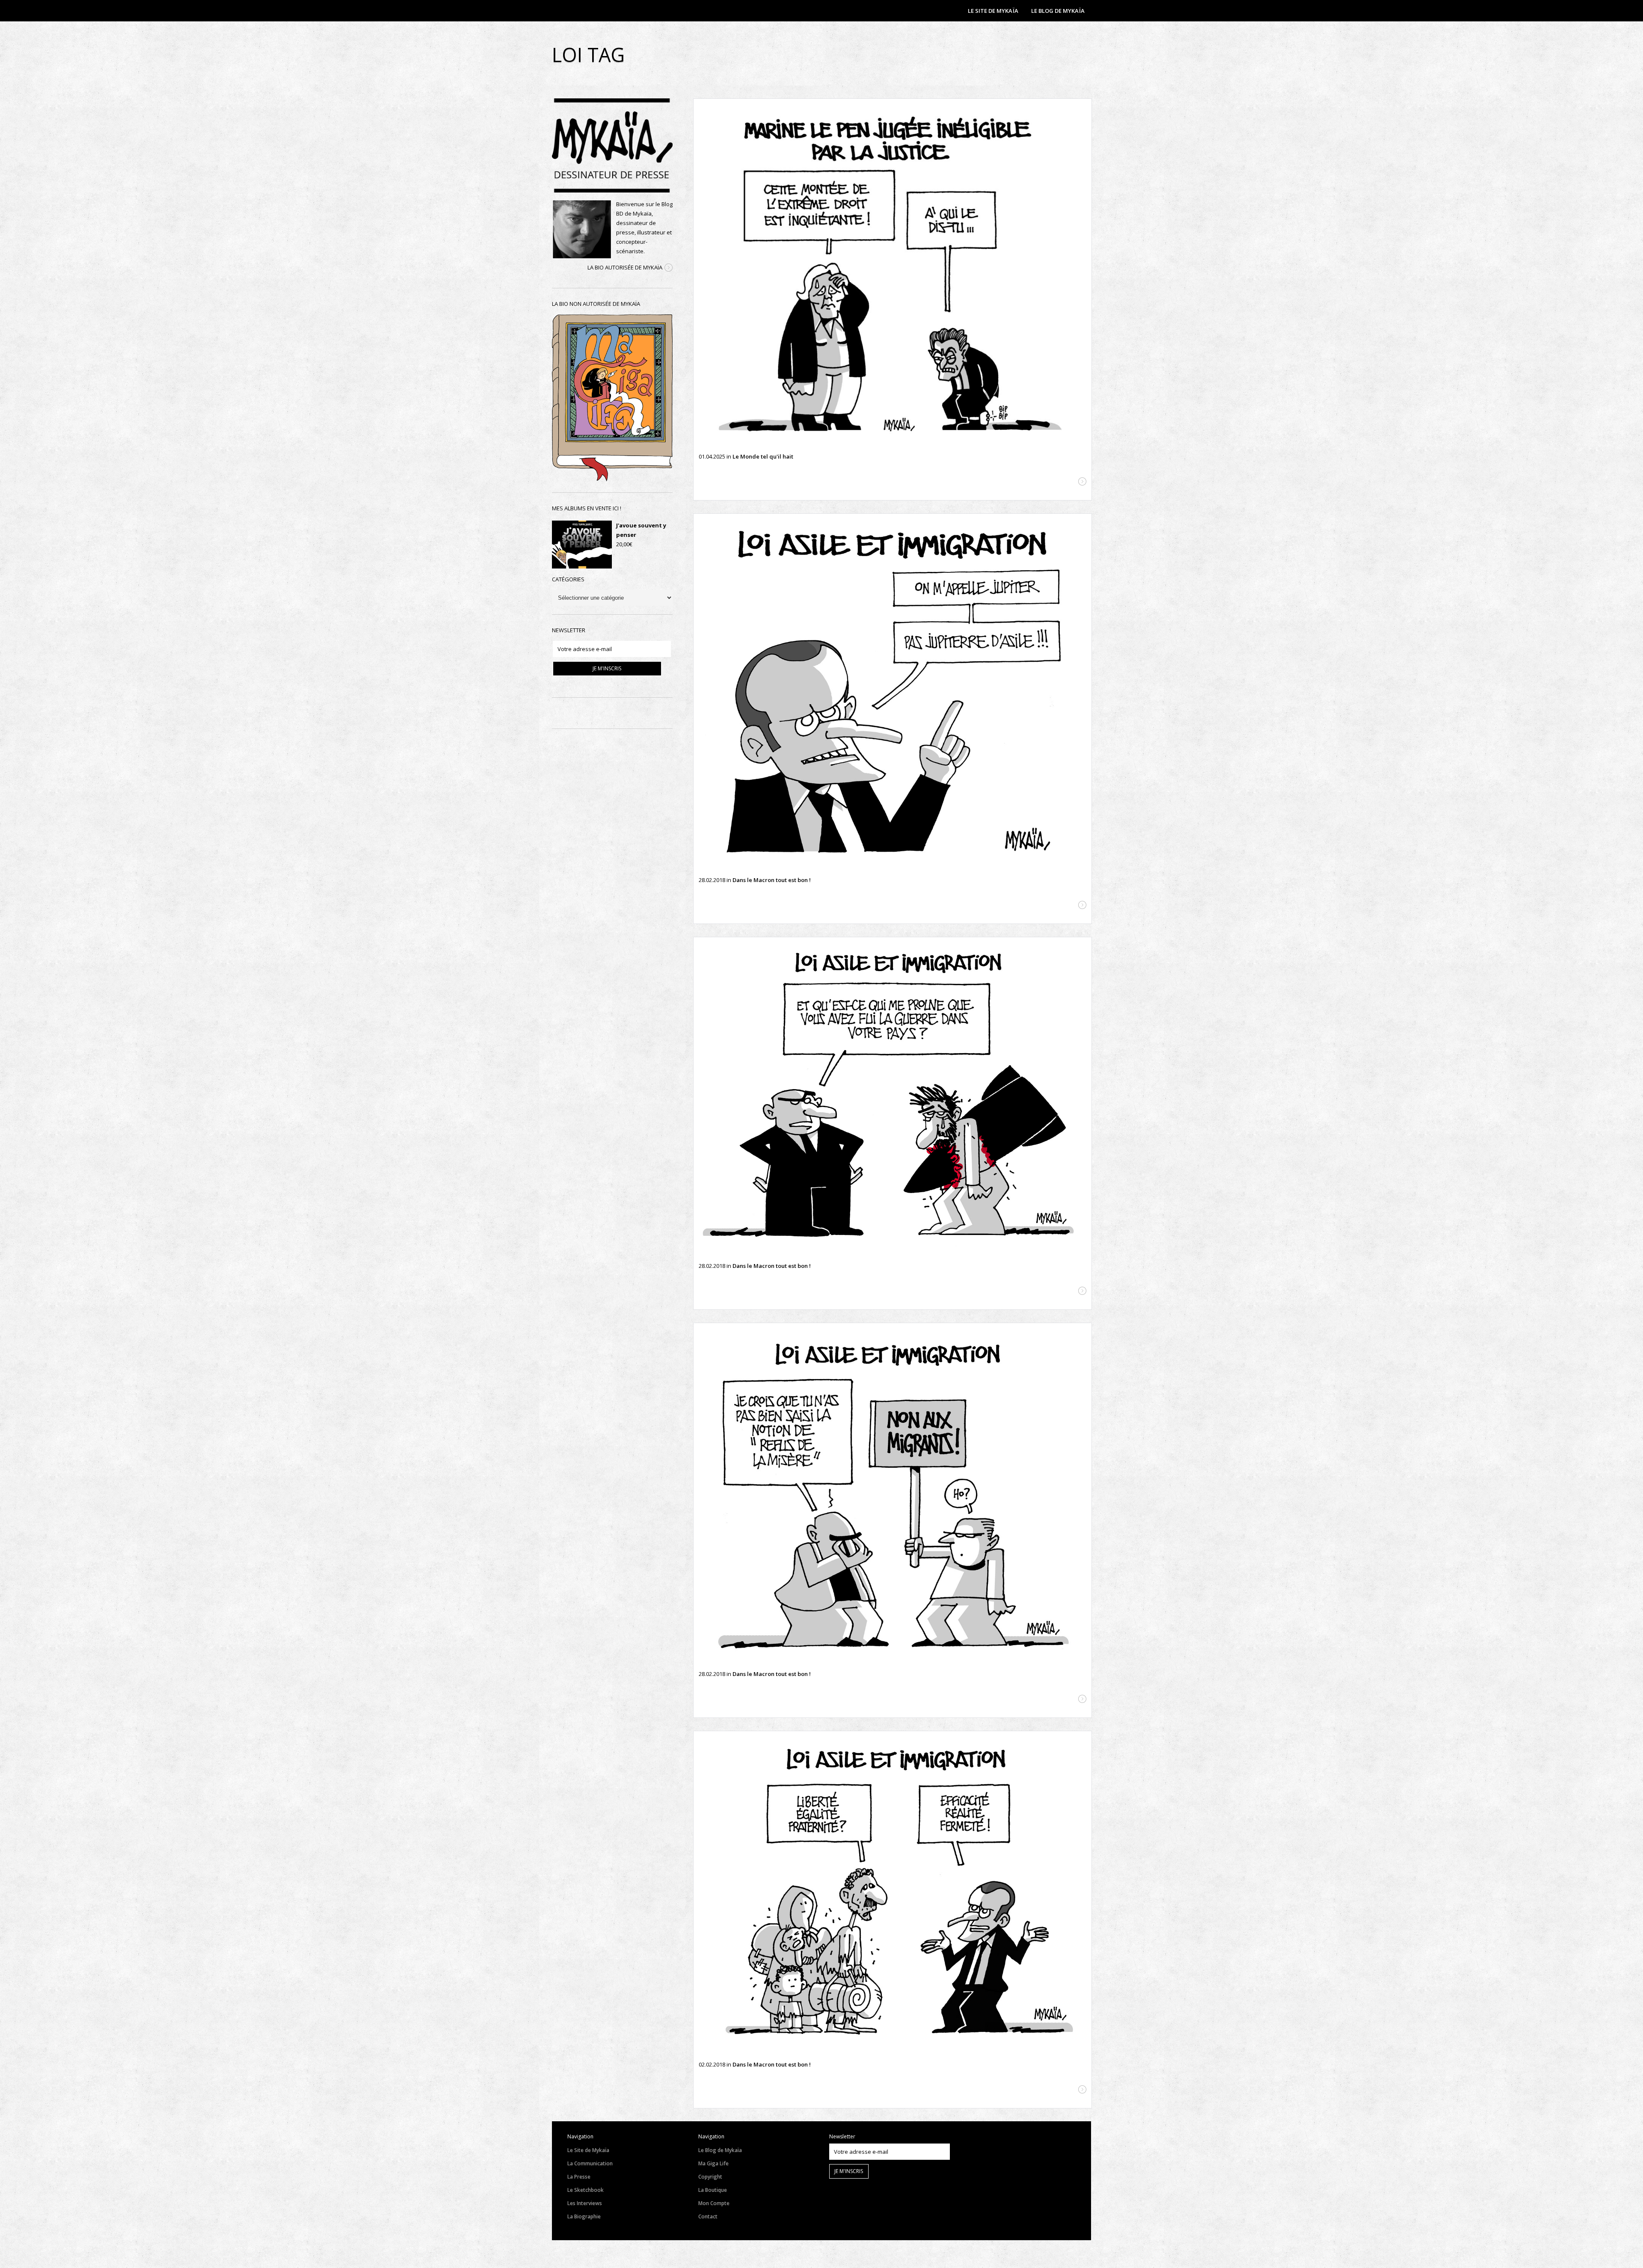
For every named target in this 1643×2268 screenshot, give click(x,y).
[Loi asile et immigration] (893, 692)
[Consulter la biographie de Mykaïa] (669, 268)
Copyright (710, 2177)
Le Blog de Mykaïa (720, 2150)
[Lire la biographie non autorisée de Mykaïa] (612, 479)
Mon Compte (714, 2203)
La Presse (579, 2177)
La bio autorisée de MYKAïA (625, 267)
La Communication (590, 2163)
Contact (708, 2216)
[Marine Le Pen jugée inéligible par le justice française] (893, 273)
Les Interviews (585, 2203)
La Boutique (713, 2190)
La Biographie (584, 2216)
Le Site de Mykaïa (588, 2150)
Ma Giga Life (713, 2163)
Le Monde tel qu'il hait (763, 456)
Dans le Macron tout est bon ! (772, 880)
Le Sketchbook (586, 2190)
